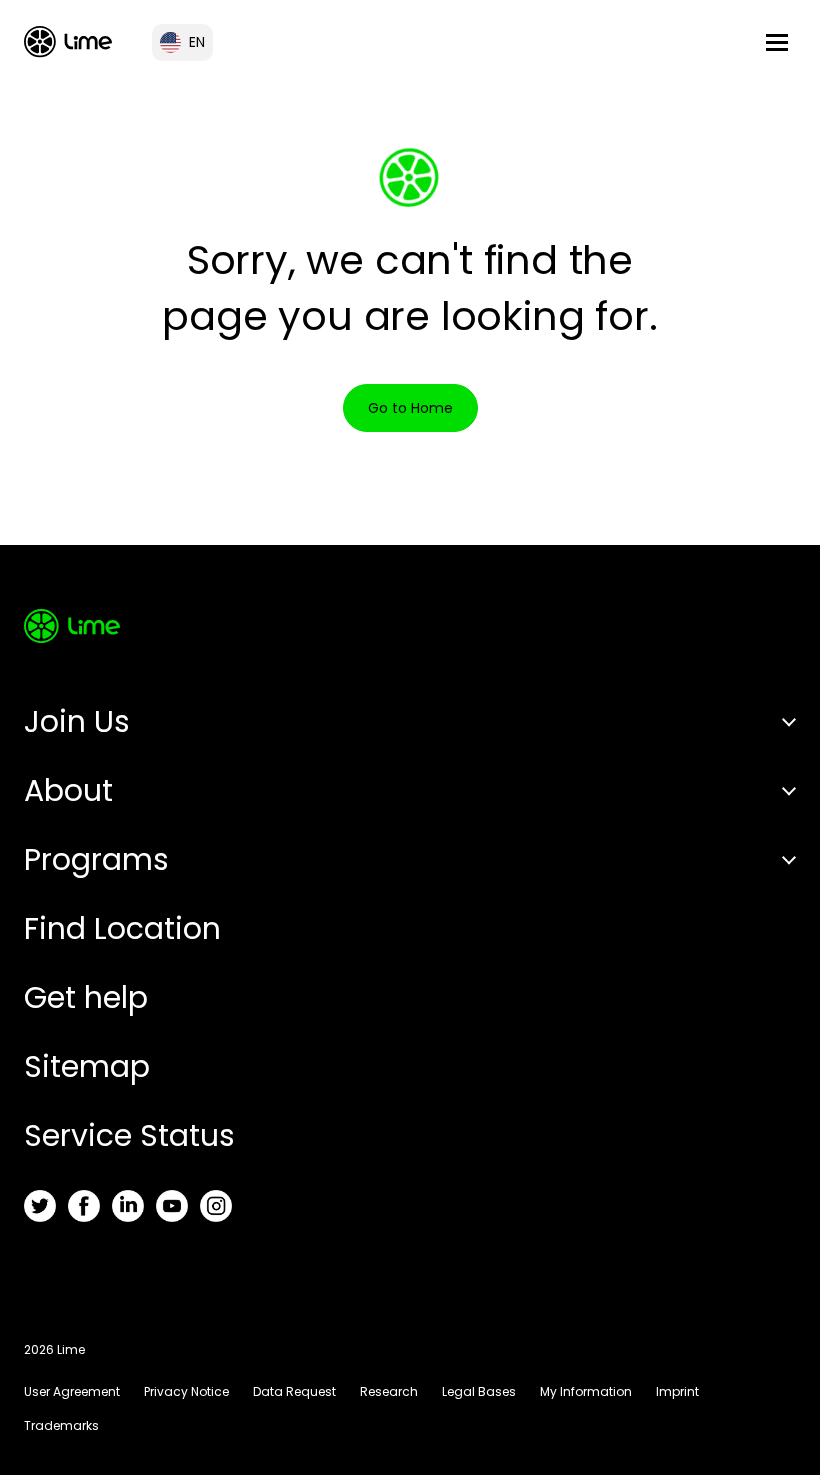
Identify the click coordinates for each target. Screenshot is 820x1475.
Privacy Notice (186, 1391)
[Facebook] (84, 1206)
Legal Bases (479, 1391)
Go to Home (410, 408)
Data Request (294, 1391)
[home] (68, 41)
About (68, 790)
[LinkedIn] (128, 1206)
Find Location (122, 928)
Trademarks (61, 1425)
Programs (96, 859)
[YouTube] (172, 1206)
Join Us (77, 721)
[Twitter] (40, 1206)
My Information (586, 1391)
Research (389, 1391)
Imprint (677, 1391)
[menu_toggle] (777, 42)
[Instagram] (216, 1206)
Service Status (129, 1135)
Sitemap (87, 1066)
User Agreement (72, 1391)
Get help (86, 997)
